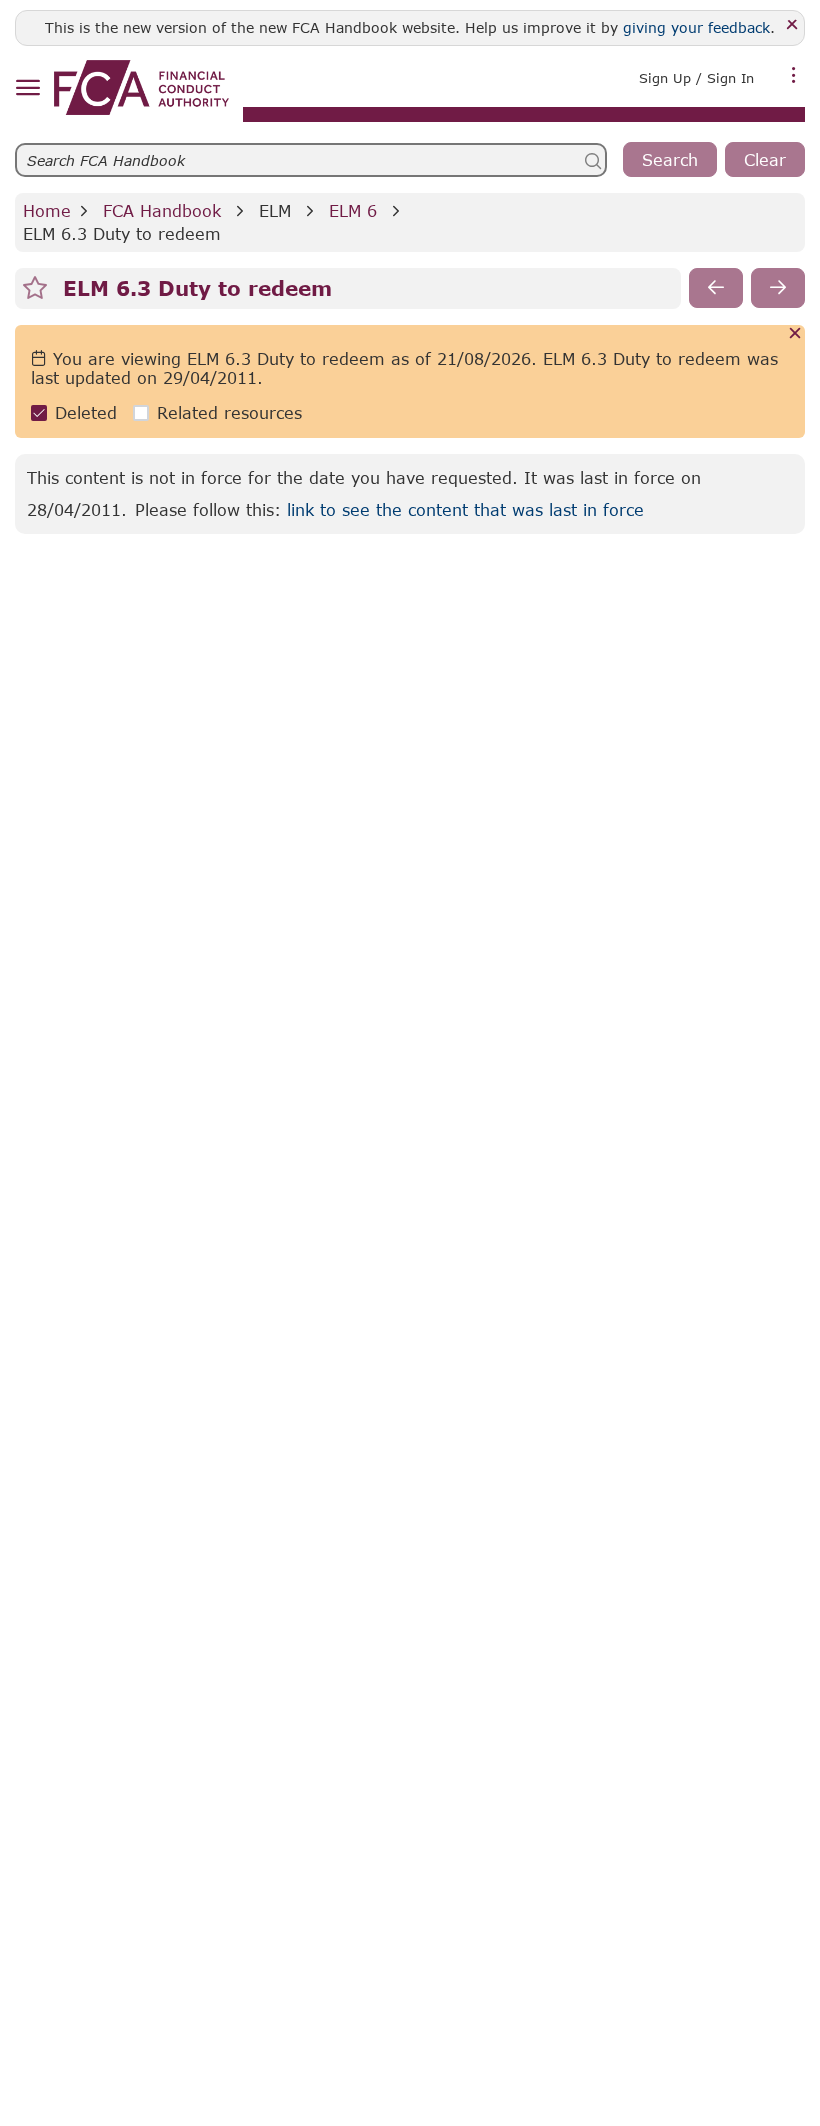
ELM (275, 210)
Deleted (86, 412)
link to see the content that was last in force (465, 509)
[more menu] (794, 76)
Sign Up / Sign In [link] (696, 78)
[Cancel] (795, 334)
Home (47, 210)
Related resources (229, 412)
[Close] (792, 25)
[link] (141, 87)
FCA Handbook (162, 210)
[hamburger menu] (27, 88)
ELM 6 (353, 210)
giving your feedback (696, 27)
